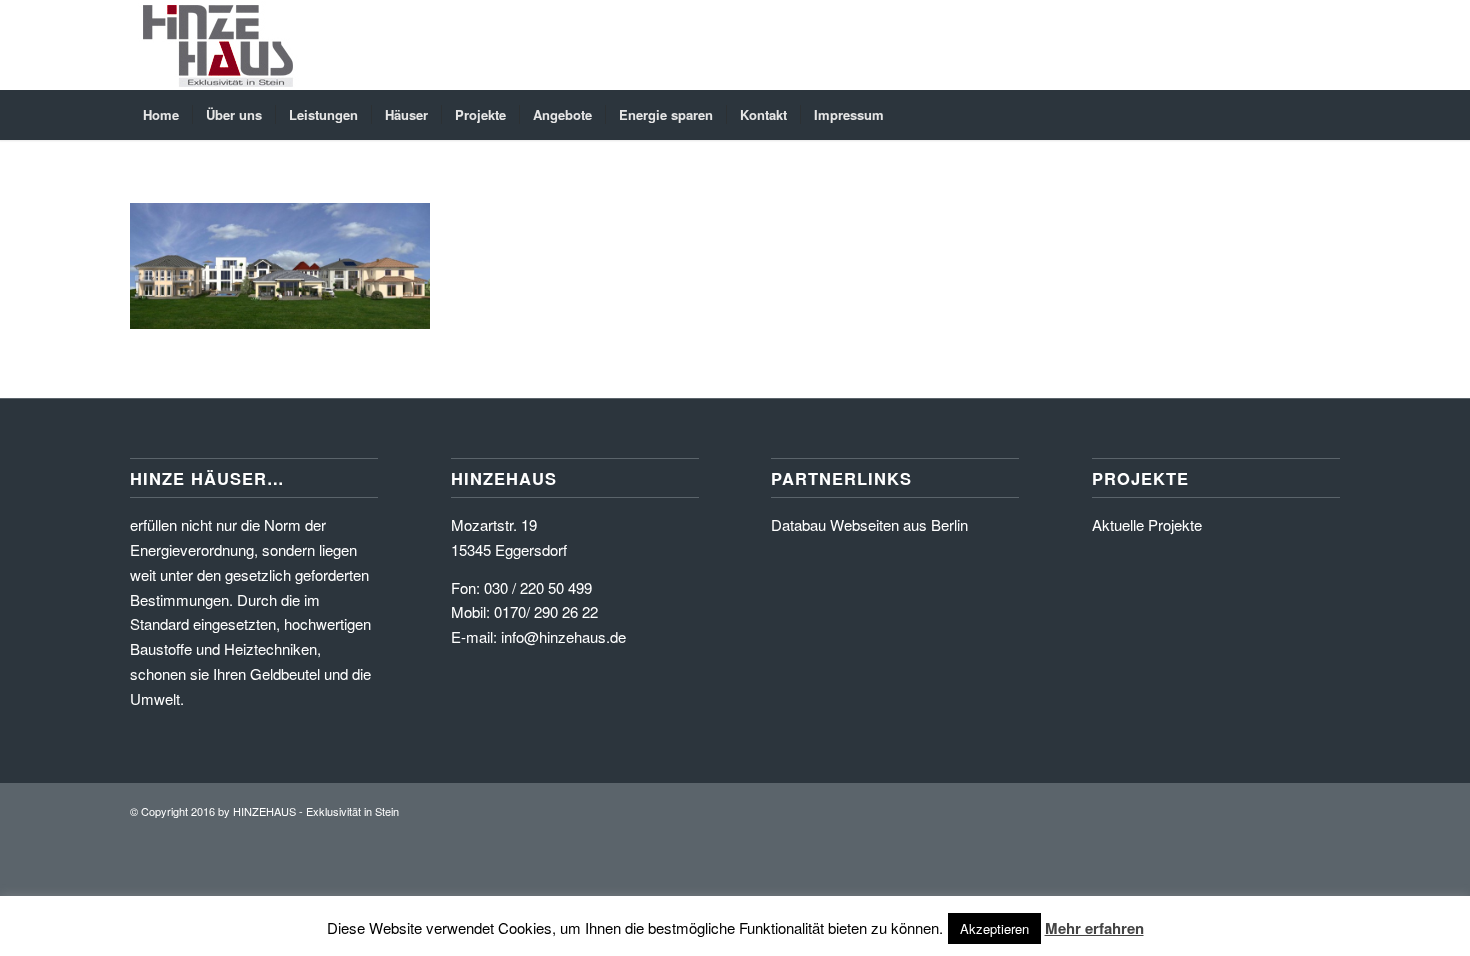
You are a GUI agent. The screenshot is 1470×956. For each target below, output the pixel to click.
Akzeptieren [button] (994, 928)
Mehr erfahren (1094, 928)
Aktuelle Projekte (1147, 524)
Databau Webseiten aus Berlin (869, 524)
